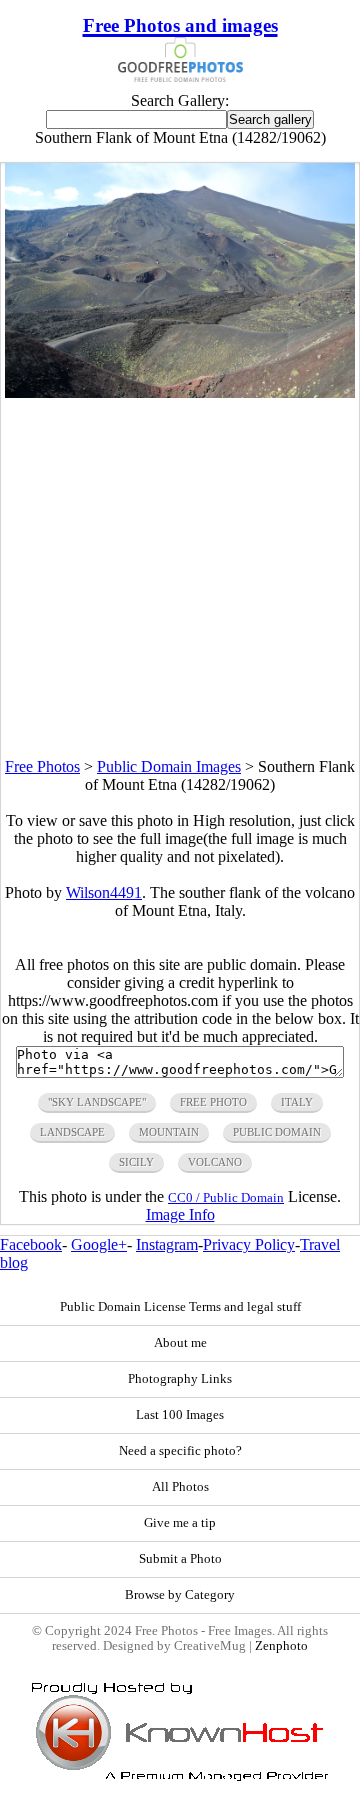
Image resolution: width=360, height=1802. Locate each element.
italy (297, 1102)
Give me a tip (180, 1523)
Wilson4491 (104, 892)
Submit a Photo (180, 1559)
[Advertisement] (180, 578)
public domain (277, 1132)
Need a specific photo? (180, 1451)
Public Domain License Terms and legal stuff (180, 1307)
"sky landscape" (97, 1102)
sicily (136, 1162)
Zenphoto (281, 1646)
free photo (213, 1102)
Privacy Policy (249, 1244)
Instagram (167, 1244)
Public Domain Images (169, 766)
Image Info (180, 1214)
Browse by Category (180, 1595)
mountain (169, 1132)
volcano (215, 1162)
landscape (72, 1132)
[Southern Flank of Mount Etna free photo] (180, 392)
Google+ (99, 1244)
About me (180, 1343)
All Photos (180, 1487)
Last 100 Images (180, 1415)
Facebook (31, 1244)
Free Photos (42, 766)
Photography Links (180, 1379)
